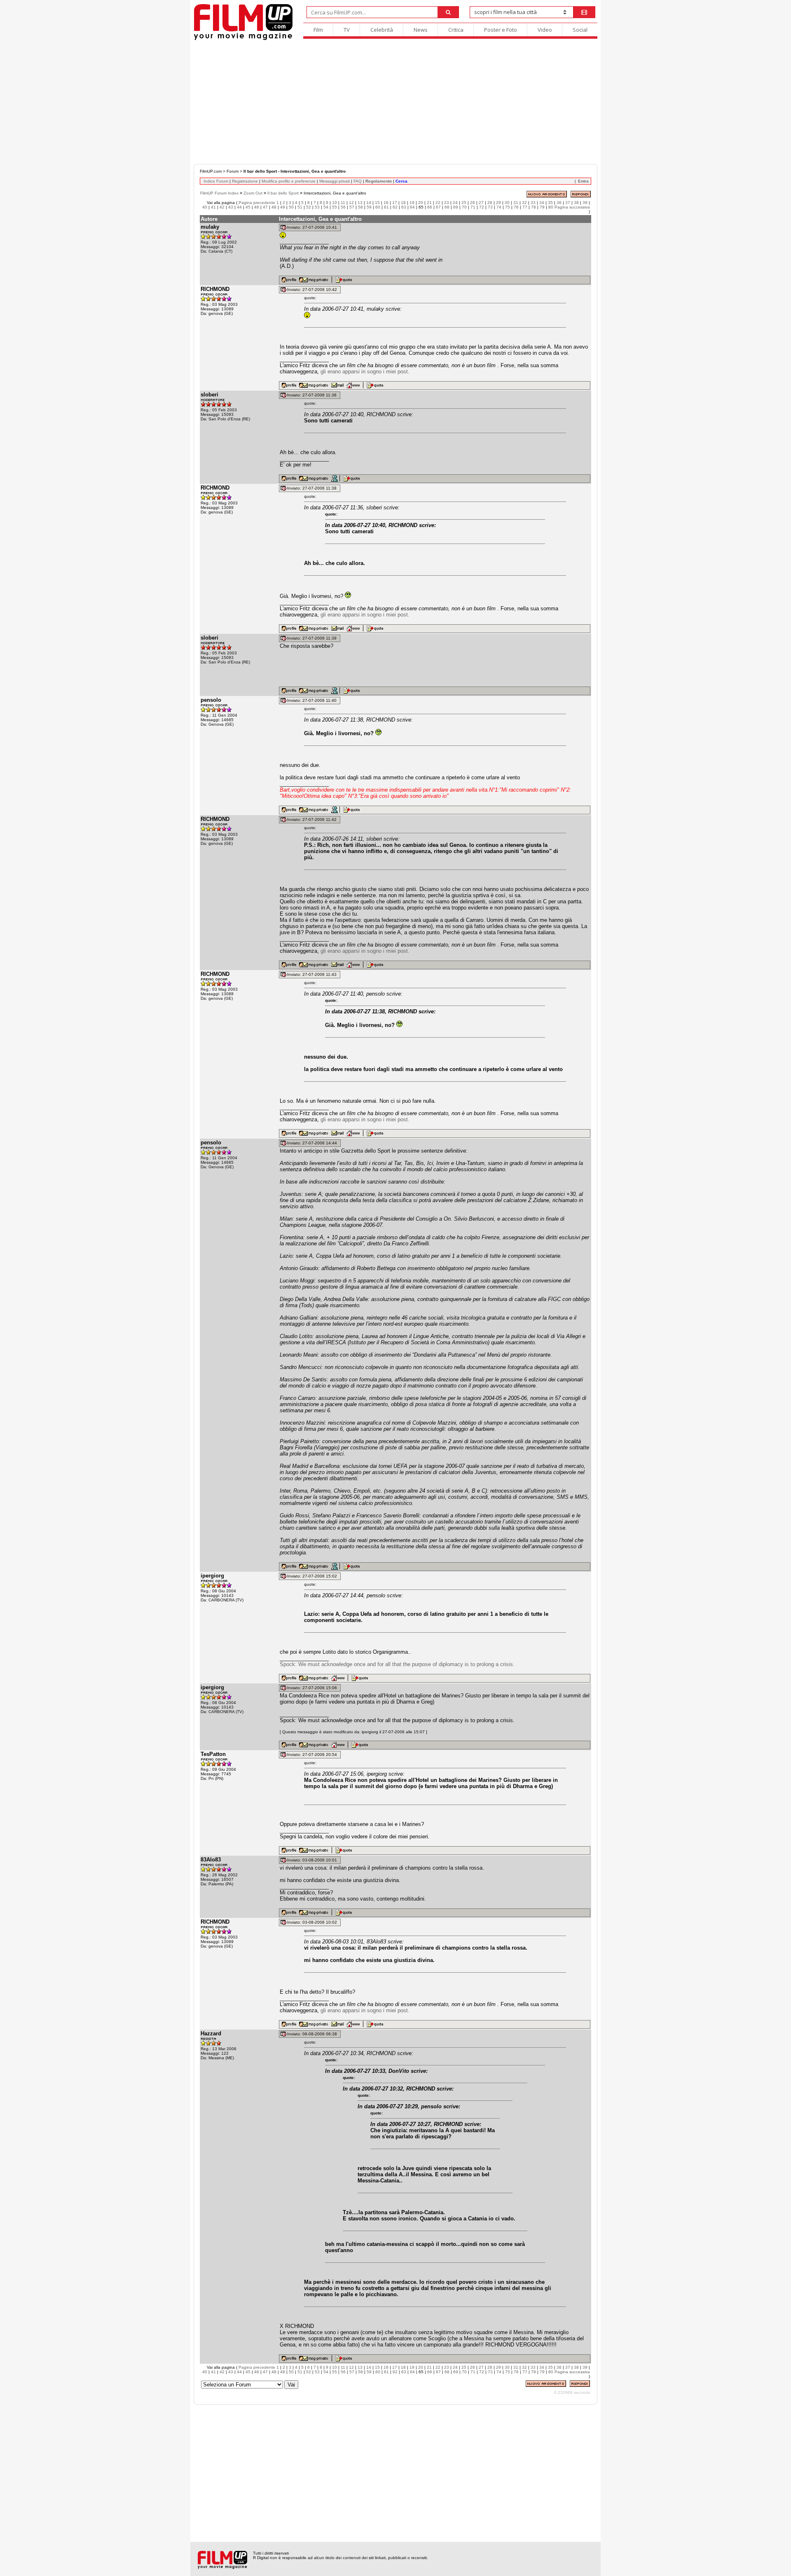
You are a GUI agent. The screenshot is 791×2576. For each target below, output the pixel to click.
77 (525, 207)
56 (343, 207)
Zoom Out (253, 193)
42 (222, 207)
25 (464, 203)
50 (291, 207)
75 (508, 207)
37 (568, 203)
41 (213, 207)
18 (403, 203)
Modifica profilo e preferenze (289, 181)
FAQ (358, 181)
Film (318, 30)
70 (464, 207)
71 (473, 207)
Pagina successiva (572, 207)
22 (438, 203)
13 (360, 203)
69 (456, 207)
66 (430, 207)
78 (534, 207)
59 (369, 207)
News (421, 30)
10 (335, 203)
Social (580, 30)
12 (351, 203)
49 (283, 207)
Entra (583, 181)
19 (412, 203)
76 (516, 207)
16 (386, 203)
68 (447, 207)
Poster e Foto (501, 30)
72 (482, 207)
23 (447, 203)
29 (498, 203)
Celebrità (382, 30)
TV (347, 30)
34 (542, 203)
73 (490, 207)
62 (395, 207)
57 (352, 207)
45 (248, 207)
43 (231, 207)
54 (326, 207)
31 (516, 203)
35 (550, 203)
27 (481, 203)
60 (378, 207)
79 (542, 207)
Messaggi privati (335, 181)
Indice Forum (216, 181)
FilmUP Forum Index (219, 193)
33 (533, 203)
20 (421, 203)
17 (395, 203)
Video (545, 30)
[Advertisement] (395, 102)
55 (335, 207)
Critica (456, 30)
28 (490, 203)
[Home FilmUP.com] (243, 39)
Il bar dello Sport (283, 193)
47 (265, 207)
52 (309, 207)
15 (377, 203)
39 (585, 203)
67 (438, 207)
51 (300, 207)
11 (343, 203)
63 (404, 207)
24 (455, 203)
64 (412, 207)
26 (473, 203)
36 (559, 203)
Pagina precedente (257, 203)
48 (274, 207)
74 (499, 207)
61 (386, 207)
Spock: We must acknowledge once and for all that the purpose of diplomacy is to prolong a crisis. (397, 1664)
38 (576, 203)
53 (317, 207)
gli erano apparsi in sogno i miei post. (365, 372)
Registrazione (245, 181)
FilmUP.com (211, 171)
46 (257, 207)
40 (205, 207)
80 (551, 207)
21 (429, 203)
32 (524, 203)
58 (360, 207)
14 (369, 203)
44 (239, 207)
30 (507, 203)
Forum (233, 171)
